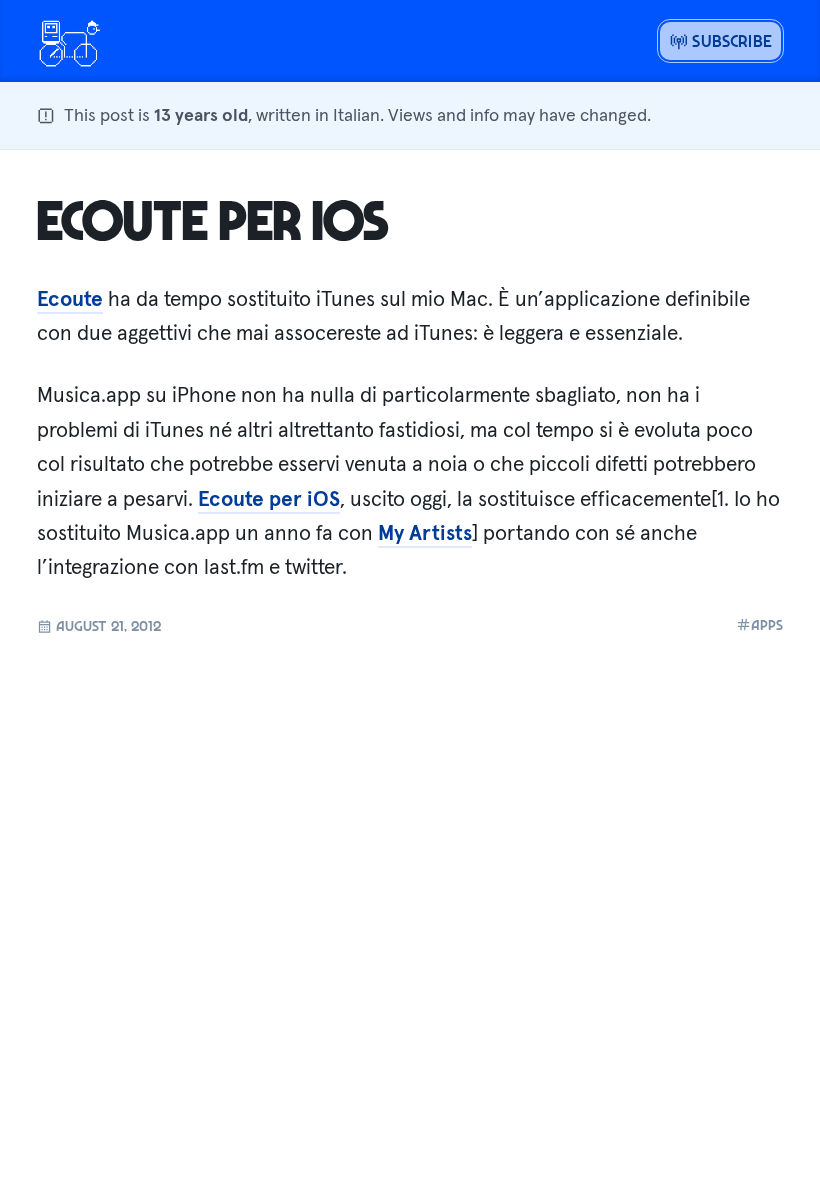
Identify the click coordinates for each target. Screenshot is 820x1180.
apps (767, 624)
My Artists (425, 533)
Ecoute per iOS (213, 219)
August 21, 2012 (106, 625)
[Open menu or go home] (69, 41)
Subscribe (729, 40)
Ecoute (70, 299)
